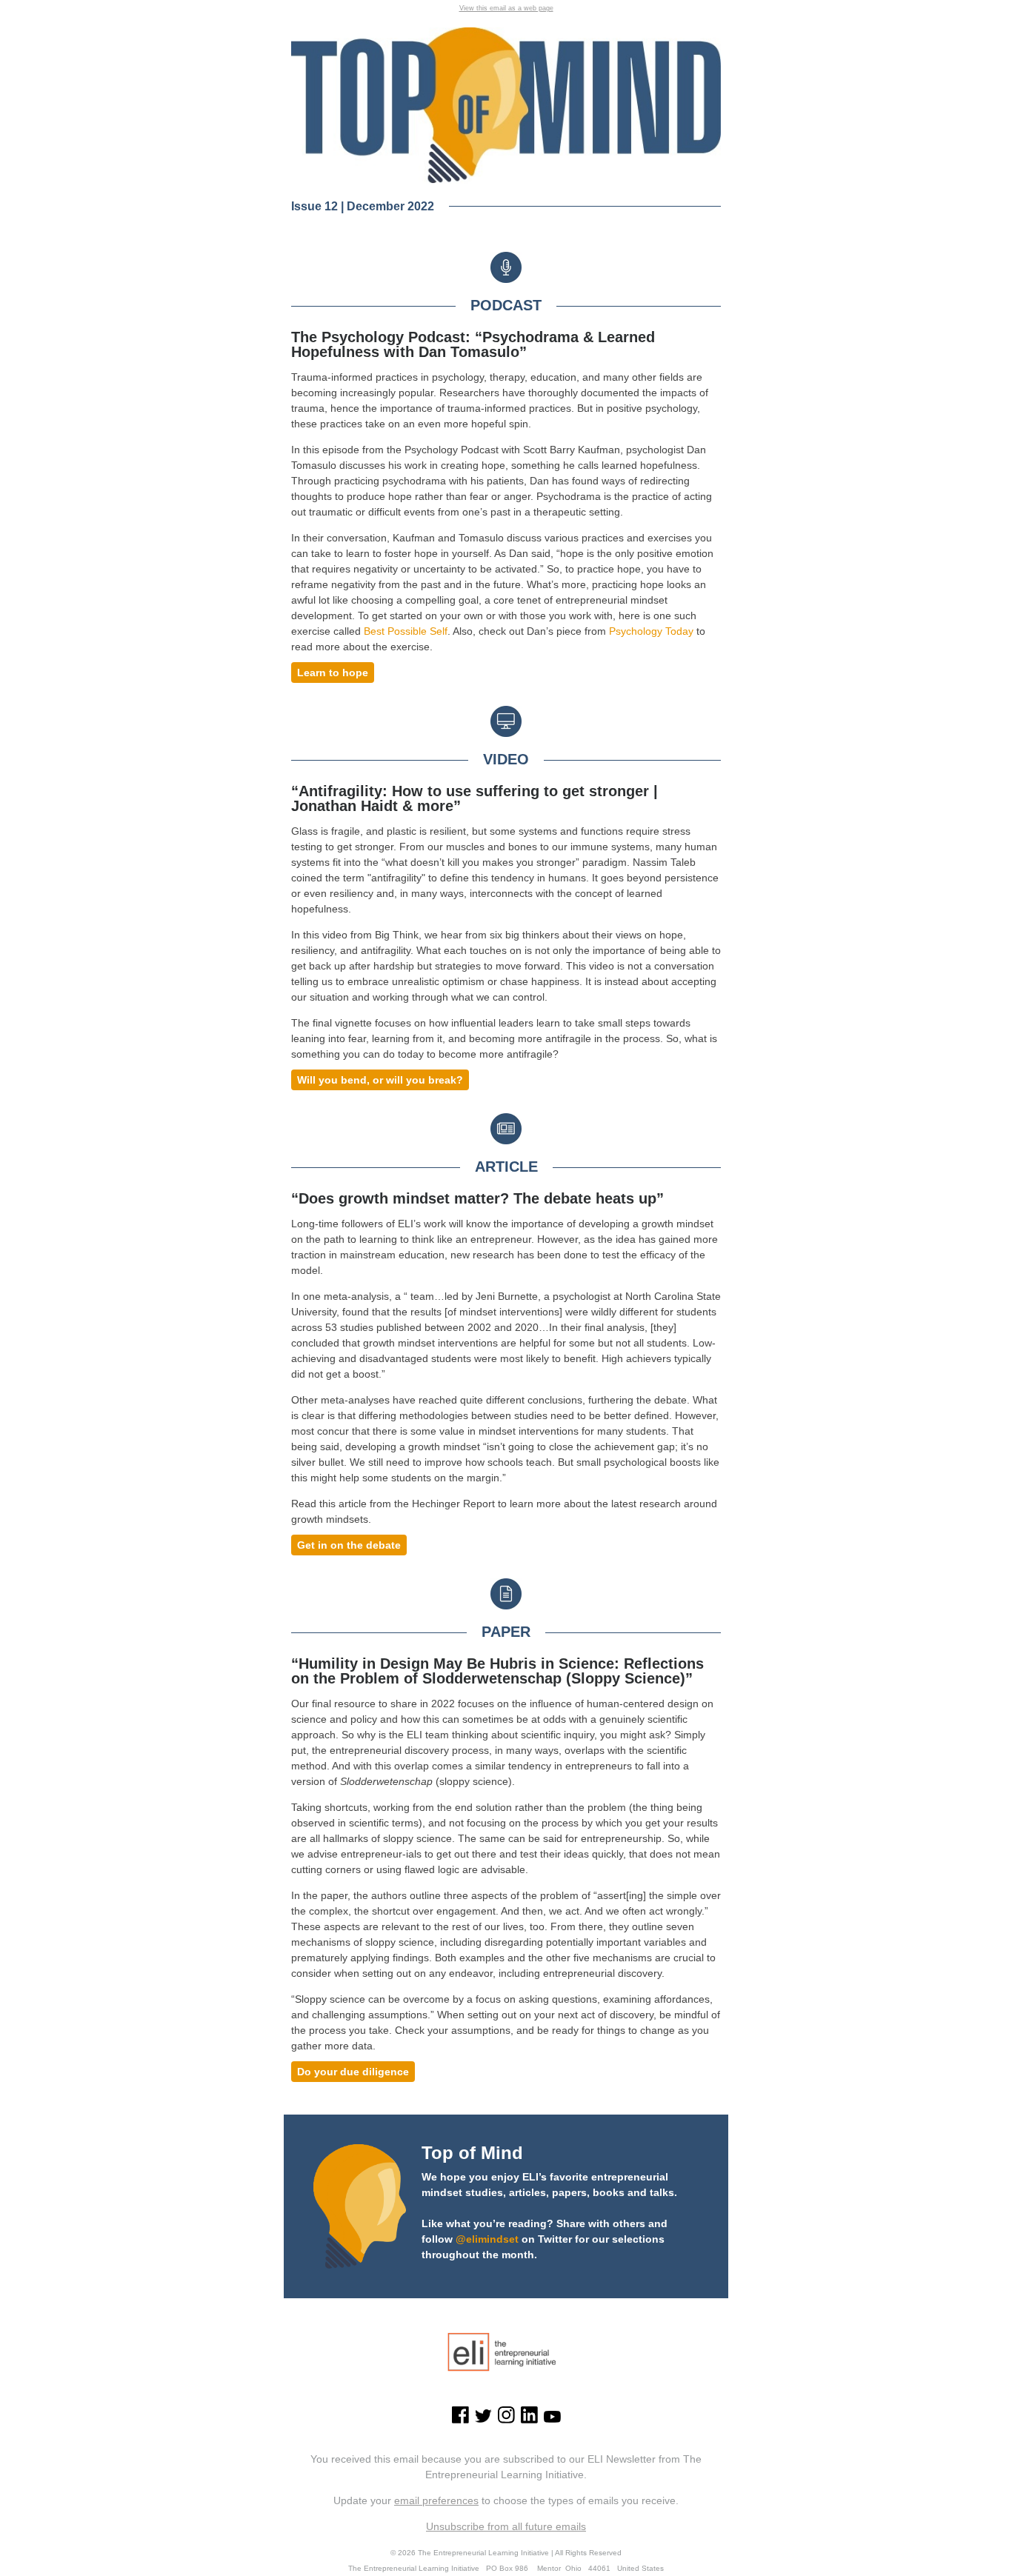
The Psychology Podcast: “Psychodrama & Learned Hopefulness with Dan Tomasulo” (473, 344)
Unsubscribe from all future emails (506, 2526)
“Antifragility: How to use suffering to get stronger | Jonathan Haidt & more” (475, 798)
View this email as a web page (506, 8)
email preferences (436, 2500)
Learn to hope (333, 673)
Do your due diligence (353, 2072)
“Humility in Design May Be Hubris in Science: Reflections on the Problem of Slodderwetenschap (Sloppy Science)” (497, 1671)
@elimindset (487, 2239)
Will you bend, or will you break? (380, 1080)
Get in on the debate (349, 1545)
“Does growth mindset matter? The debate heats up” (477, 1198)
